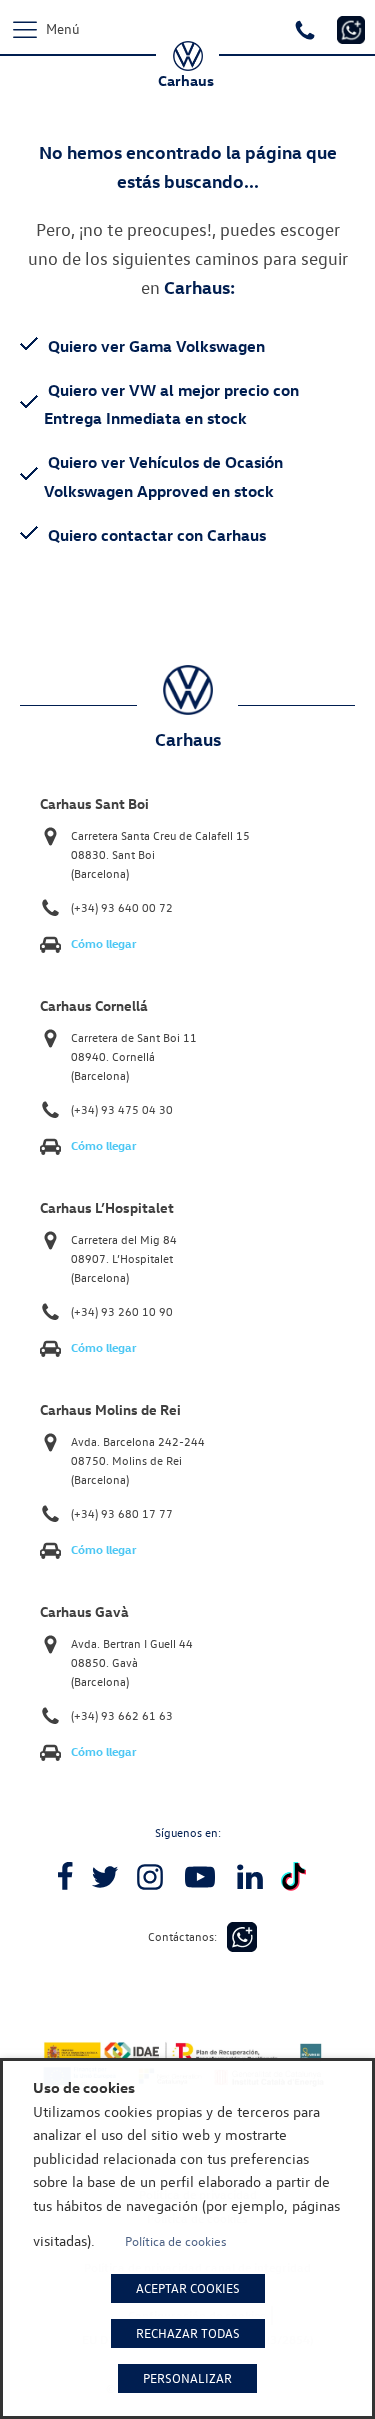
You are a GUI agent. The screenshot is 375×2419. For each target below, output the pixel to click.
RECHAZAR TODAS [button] (188, 2333)
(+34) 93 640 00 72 (122, 907)
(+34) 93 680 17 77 (122, 1513)
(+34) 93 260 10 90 (122, 1311)
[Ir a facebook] (65, 1877)
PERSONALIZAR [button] (187, 2378)
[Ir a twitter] (105, 1877)
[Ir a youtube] (200, 1877)
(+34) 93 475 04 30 (122, 1109)
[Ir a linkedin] (250, 1877)
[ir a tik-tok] (293, 1876)
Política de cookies (176, 2241)
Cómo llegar (104, 943)
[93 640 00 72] (307, 28)
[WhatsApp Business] (242, 1937)
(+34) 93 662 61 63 (122, 1715)
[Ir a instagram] (150, 1877)
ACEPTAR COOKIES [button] (188, 2288)
